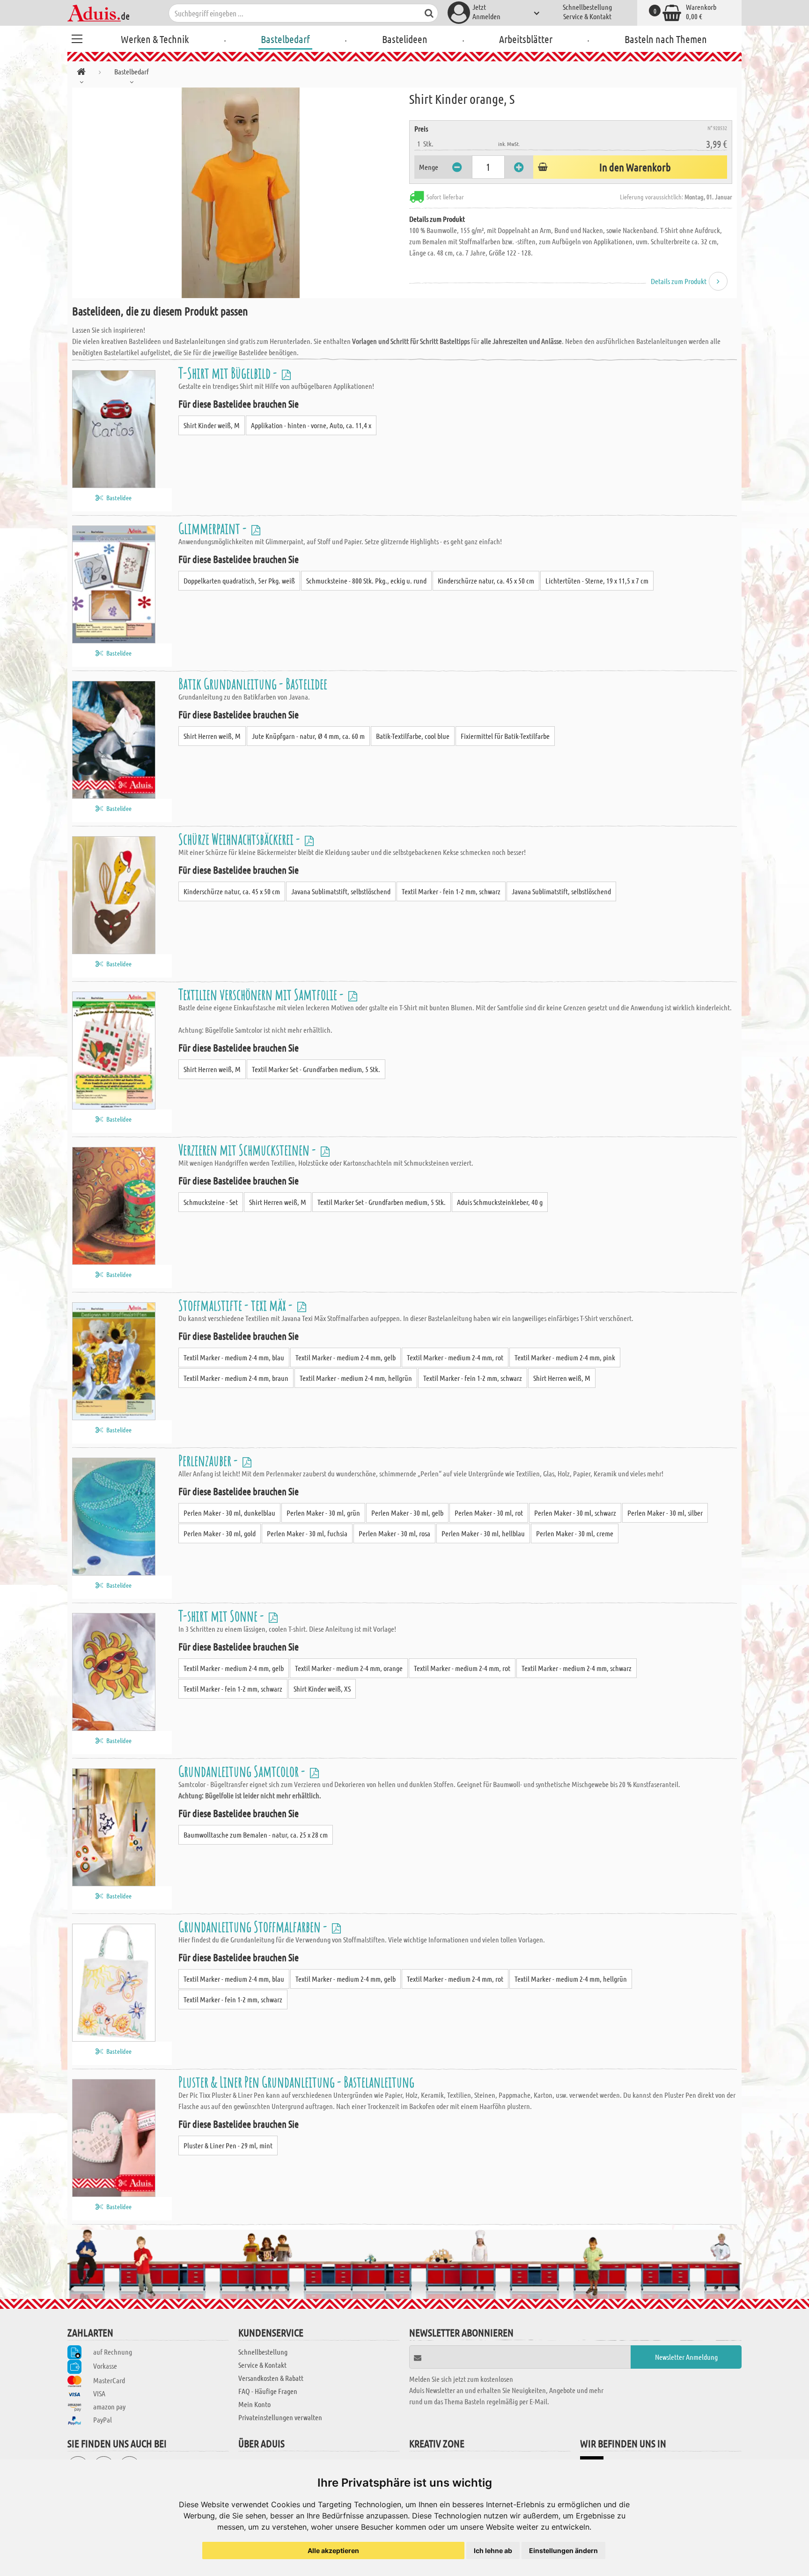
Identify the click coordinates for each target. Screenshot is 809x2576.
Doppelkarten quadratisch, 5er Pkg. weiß (239, 580)
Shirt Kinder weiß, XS (322, 1689)
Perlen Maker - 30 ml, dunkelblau (229, 1513)
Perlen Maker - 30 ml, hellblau (483, 1533)
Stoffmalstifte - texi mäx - (237, 1305)
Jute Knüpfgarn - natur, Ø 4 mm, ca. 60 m (308, 736)
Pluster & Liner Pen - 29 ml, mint (228, 2145)
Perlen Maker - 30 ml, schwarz (575, 1513)
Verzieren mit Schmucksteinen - (248, 1149)
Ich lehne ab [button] (493, 2550)
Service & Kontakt (587, 16)
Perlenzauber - (209, 1460)
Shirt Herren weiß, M (212, 736)
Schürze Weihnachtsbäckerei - (240, 839)
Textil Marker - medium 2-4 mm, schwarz (577, 1668)
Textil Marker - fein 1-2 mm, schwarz (451, 891)
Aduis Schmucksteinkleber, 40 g (500, 1202)
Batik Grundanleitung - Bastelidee (253, 683)
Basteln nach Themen (666, 39)
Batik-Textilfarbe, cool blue (413, 736)
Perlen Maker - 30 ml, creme (575, 1533)
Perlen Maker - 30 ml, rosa (394, 1533)
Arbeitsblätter (526, 39)
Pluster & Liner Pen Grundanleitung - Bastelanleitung (296, 2082)
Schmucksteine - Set (211, 1202)
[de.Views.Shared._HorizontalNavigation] (81, 73)
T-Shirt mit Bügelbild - (229, 373)
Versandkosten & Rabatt (271, 2378)
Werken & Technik (155, 39)
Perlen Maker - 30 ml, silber (665, 1513)
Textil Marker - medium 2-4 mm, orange (349, 1668)
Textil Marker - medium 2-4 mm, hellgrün (356, 1378)
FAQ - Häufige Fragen (268, 2391)
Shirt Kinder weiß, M (212, 425)
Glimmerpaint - (214, 528)
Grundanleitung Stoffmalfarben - (254, 1926)
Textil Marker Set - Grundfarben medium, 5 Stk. (316, 1069)
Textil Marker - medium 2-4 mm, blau (234, 1357)
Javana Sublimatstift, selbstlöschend (341, 891)
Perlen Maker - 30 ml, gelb (407, 1513)
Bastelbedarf (285, 39)
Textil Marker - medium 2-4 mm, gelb (346, 1357)
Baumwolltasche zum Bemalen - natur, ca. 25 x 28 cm (256, 1835)
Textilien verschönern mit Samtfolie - (262, 994)
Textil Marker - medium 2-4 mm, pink (565, 1357)
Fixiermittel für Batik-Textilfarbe (505, 736)
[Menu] (77, 37)
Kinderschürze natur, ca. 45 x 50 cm (486, 580)
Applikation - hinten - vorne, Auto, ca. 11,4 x (311, 425)
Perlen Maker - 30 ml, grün (323, 1513)
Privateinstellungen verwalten (280, 2417)
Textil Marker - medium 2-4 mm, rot (455, 1357)
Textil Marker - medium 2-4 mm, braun (236, 1378)
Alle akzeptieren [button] (333, 2550)
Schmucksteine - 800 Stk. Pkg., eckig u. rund (366, 580)
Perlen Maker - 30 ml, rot (489, 1513)
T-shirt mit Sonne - (222, 1616)
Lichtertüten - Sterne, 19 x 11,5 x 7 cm (597, 580)
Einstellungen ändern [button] (563, 2550)
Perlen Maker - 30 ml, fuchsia (307, 1533)
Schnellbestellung (587, 7)
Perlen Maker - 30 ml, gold (220, 1533)
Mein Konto (254, 2404)
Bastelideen (405, 39)
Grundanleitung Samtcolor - (243, 1771)
